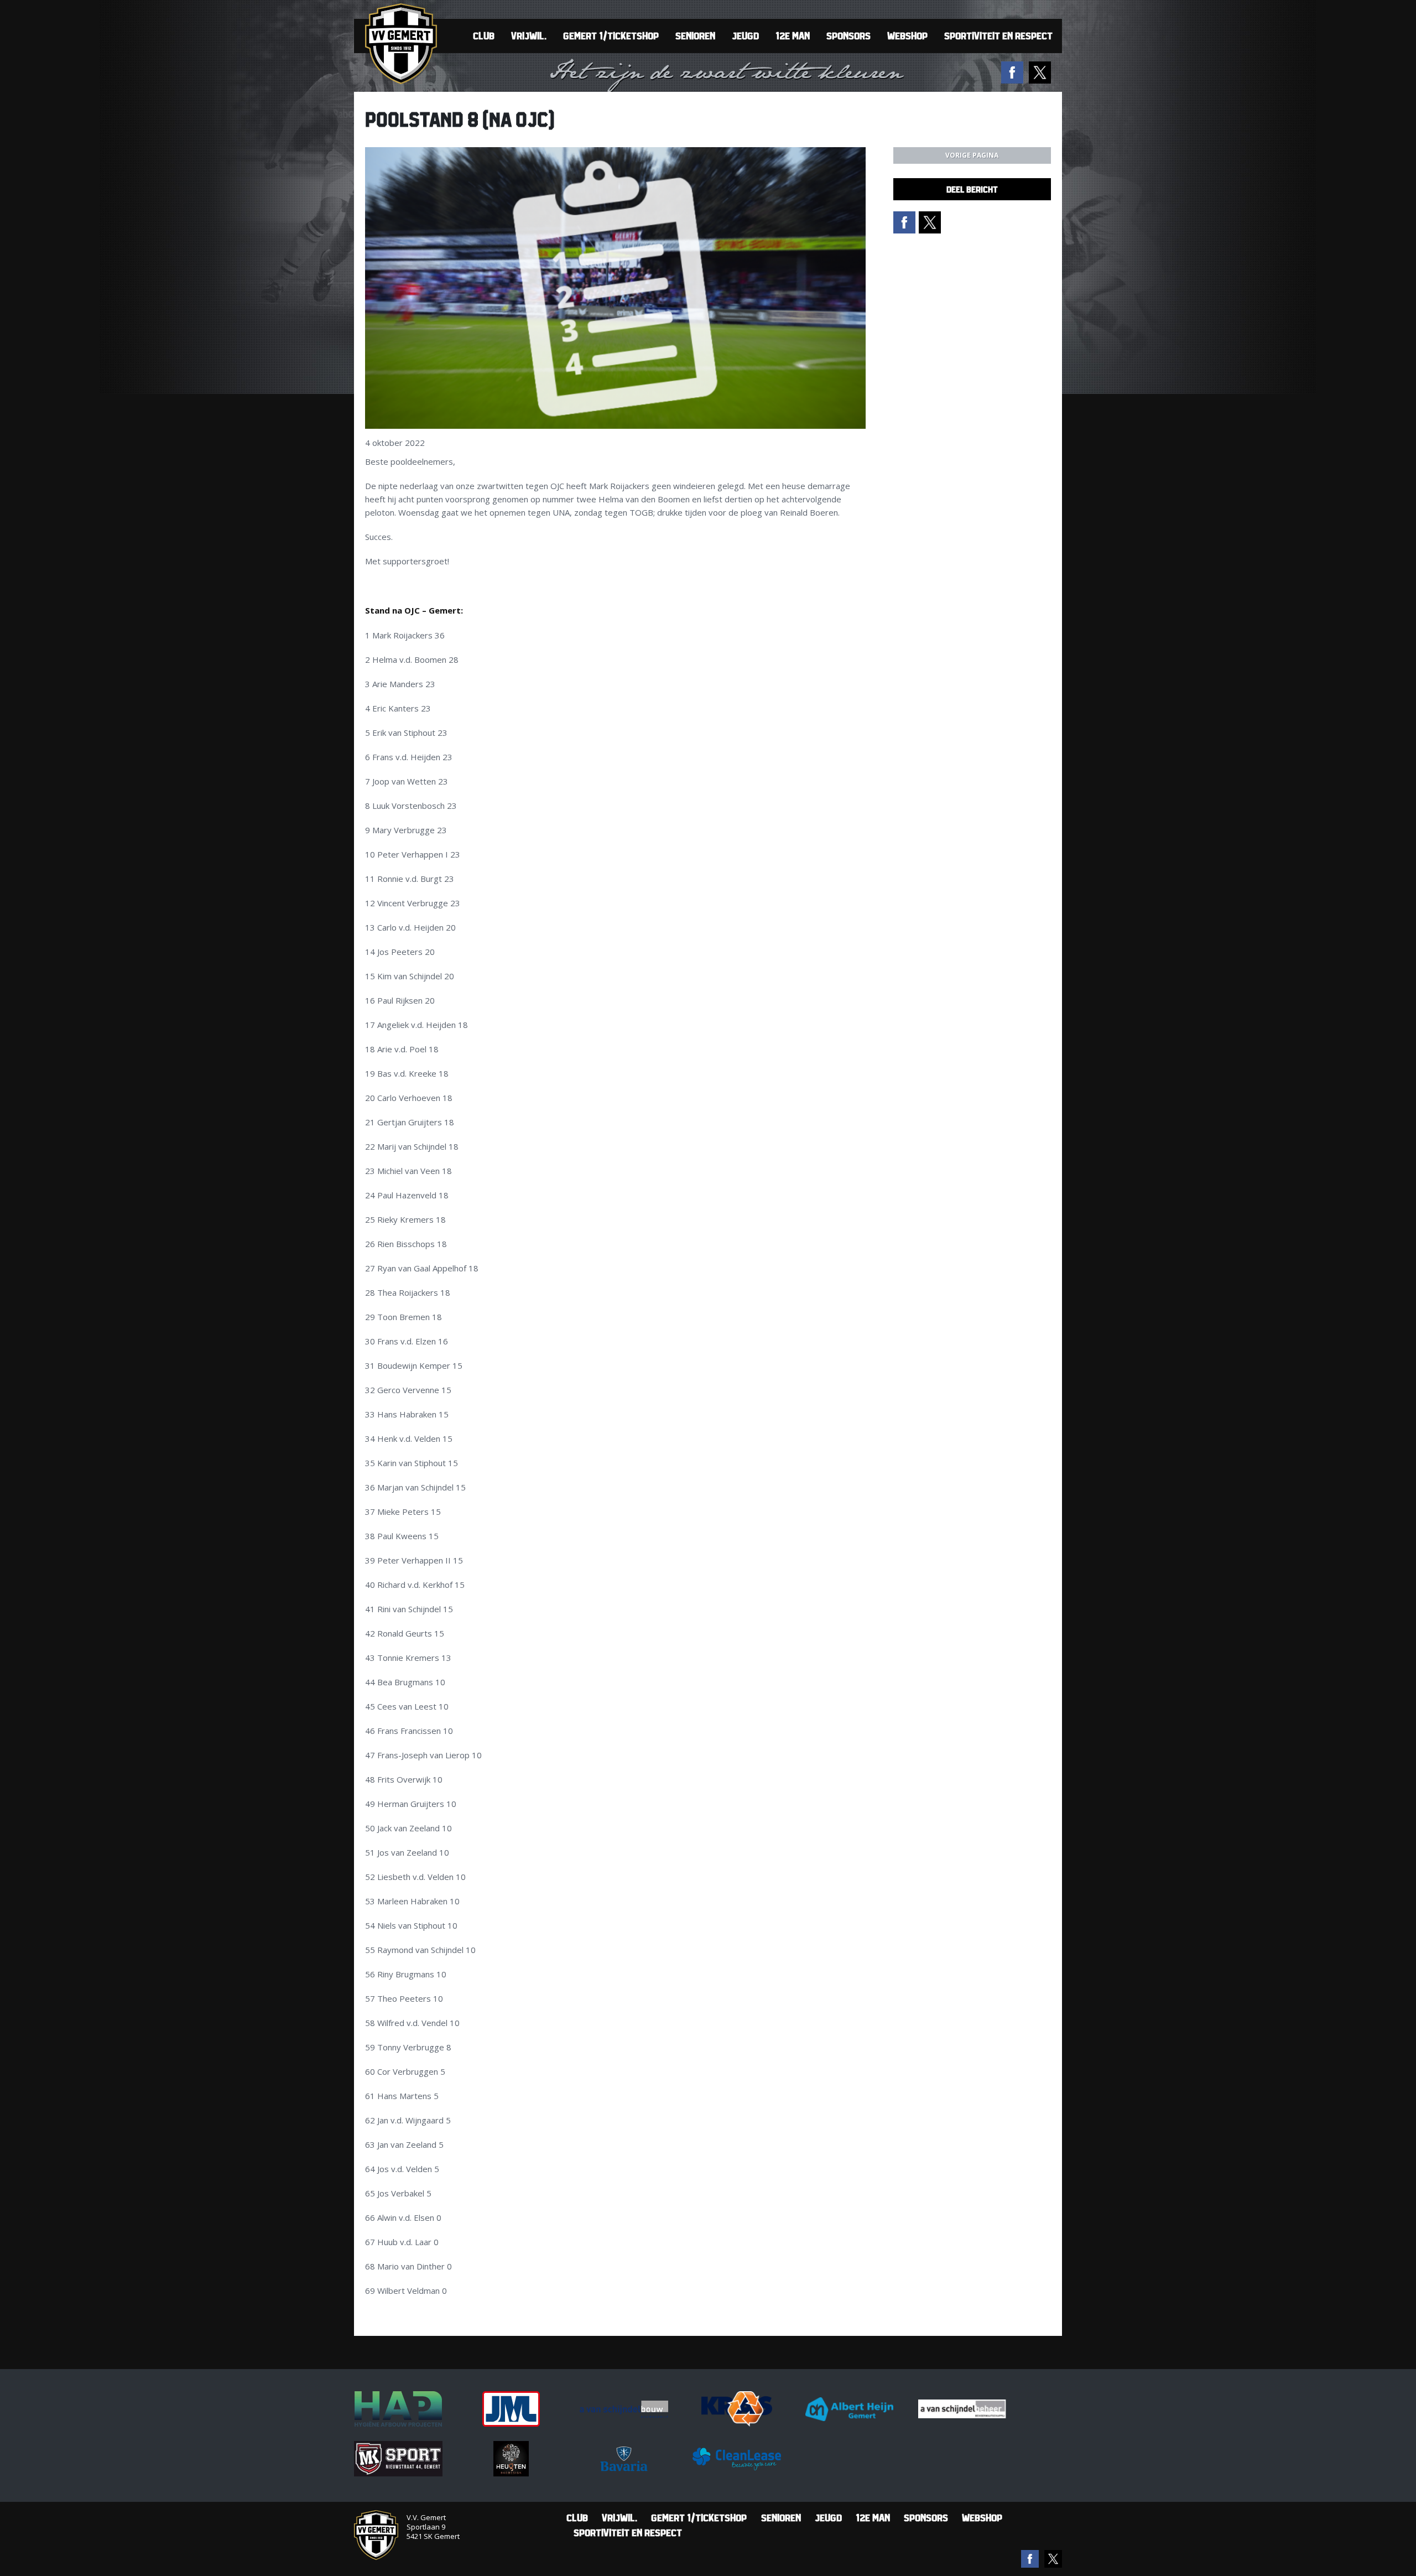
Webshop (907, 36)
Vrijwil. (529, 36)
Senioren (695, 36)
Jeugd (745, 36)
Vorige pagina (972, 155)
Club (484, 36)
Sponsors (848, 36)
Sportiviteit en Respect (998, 36)
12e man (793, 36)
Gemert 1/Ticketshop (611, 36)
